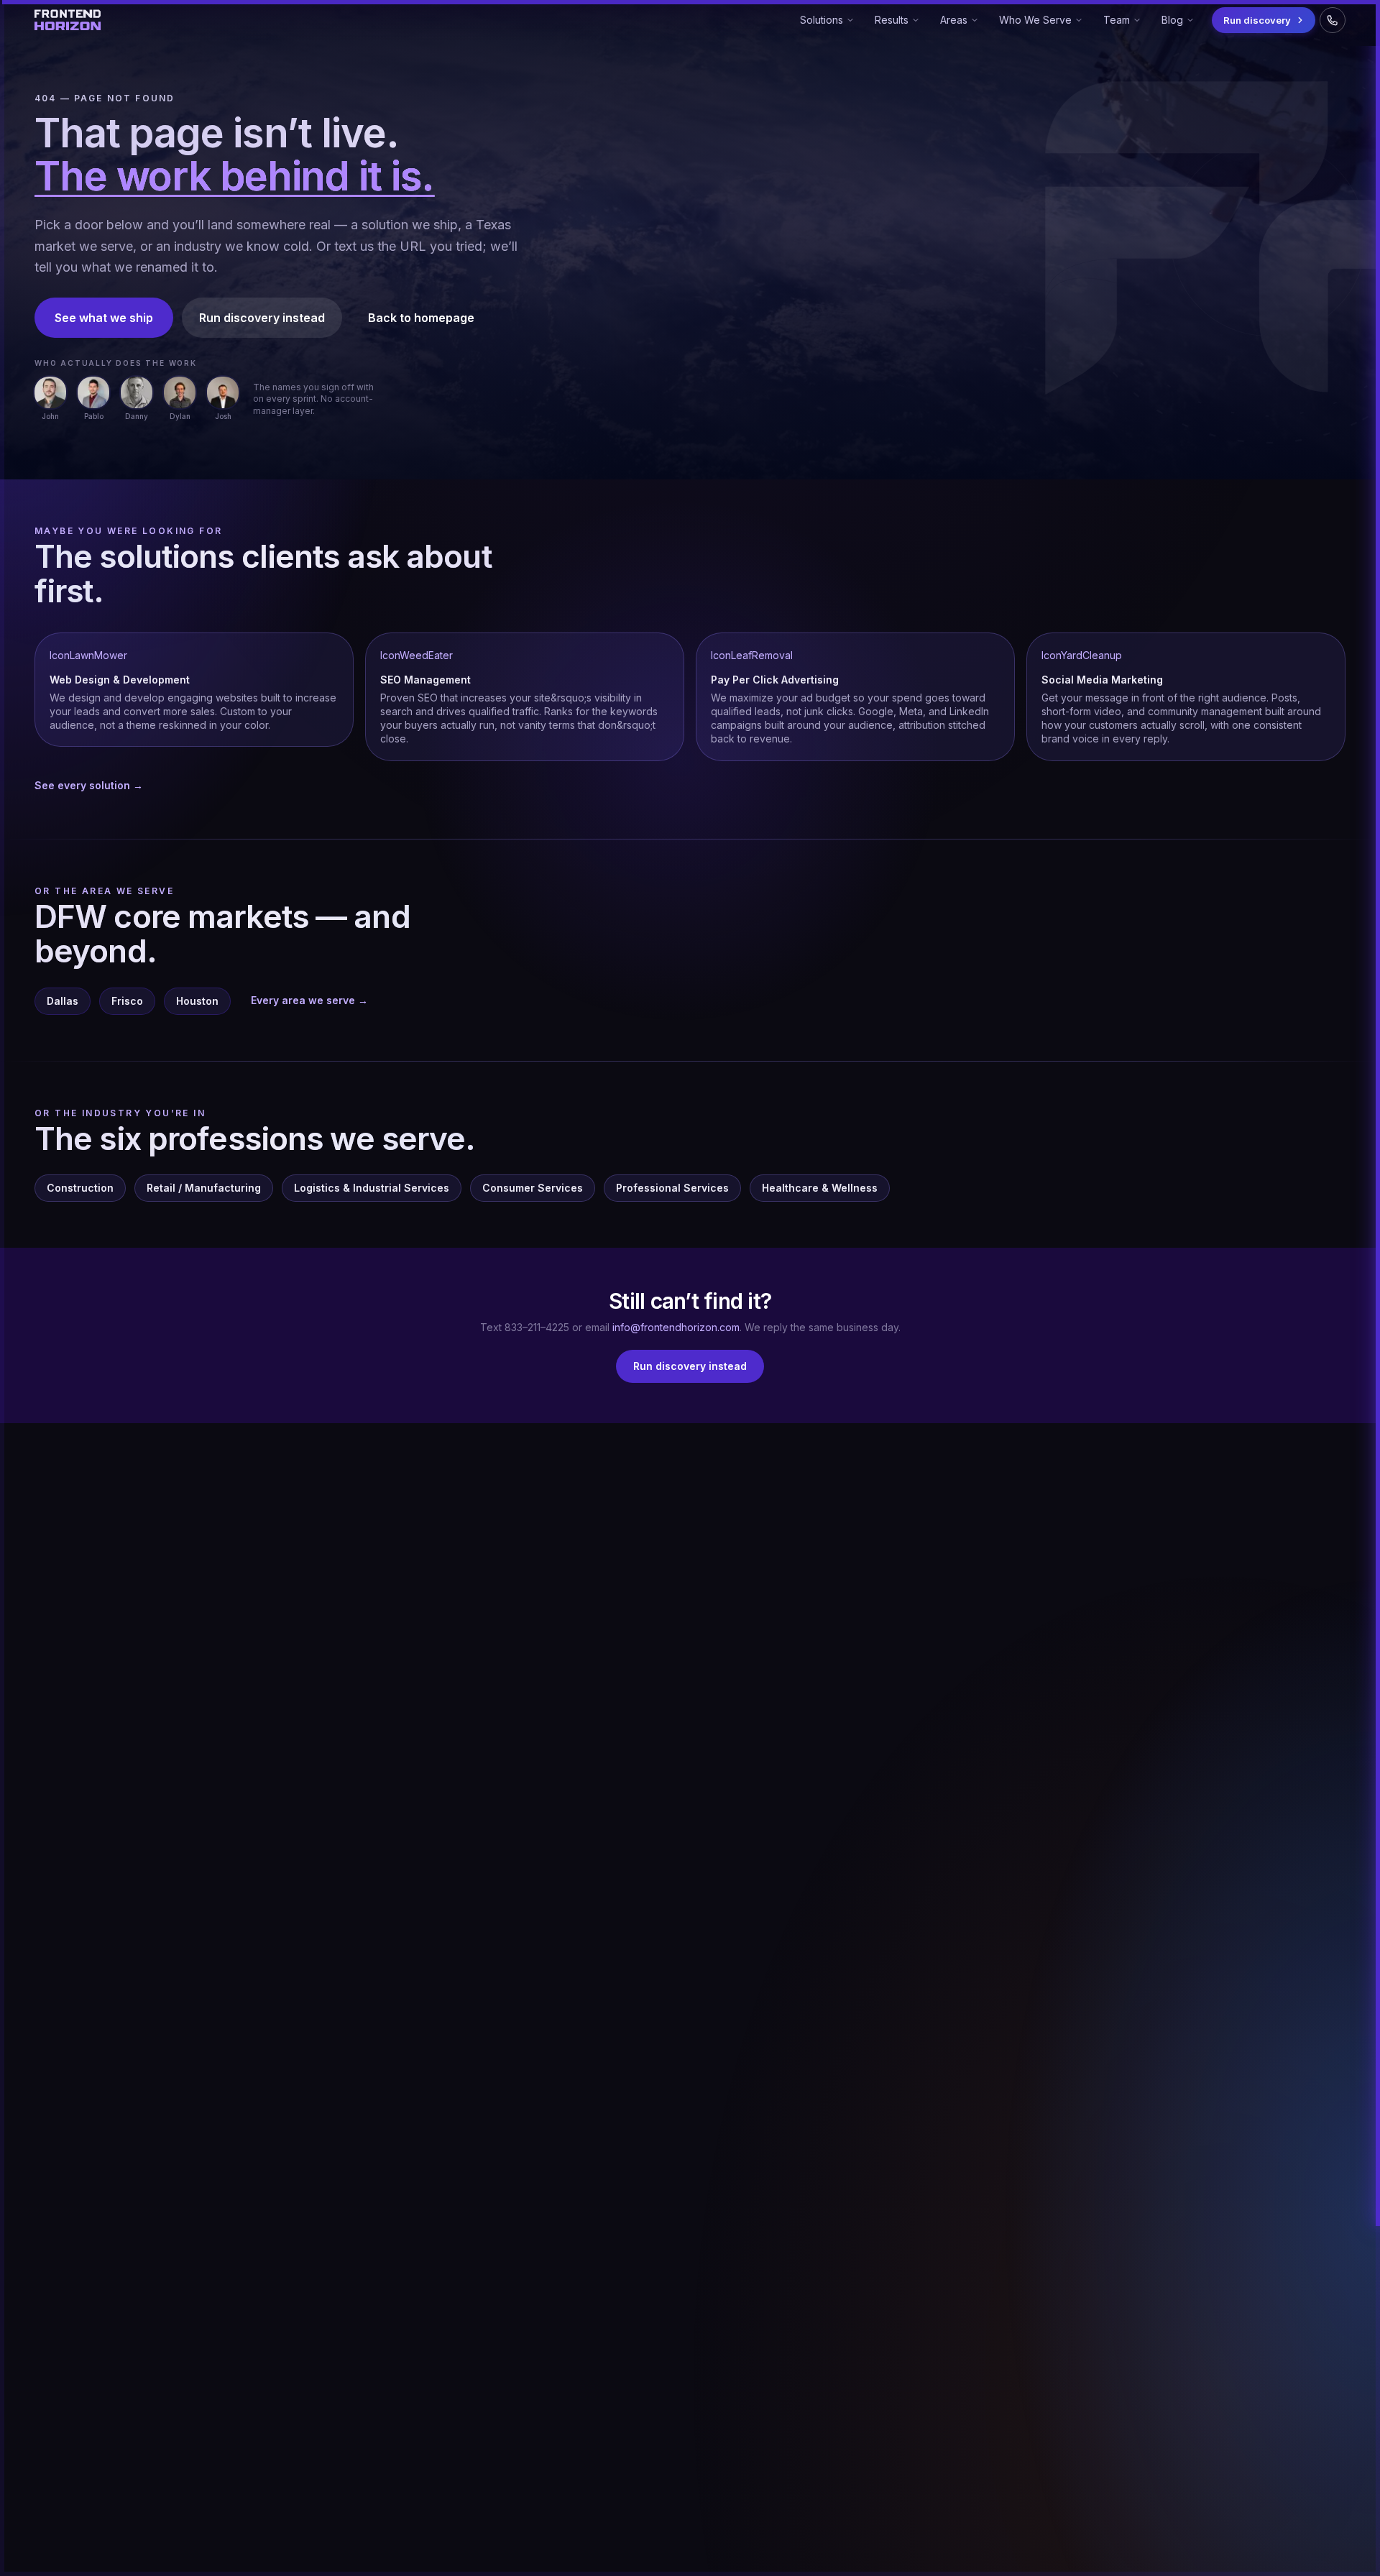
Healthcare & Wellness (820, 1188)
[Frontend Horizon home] (68, 20)
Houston (197, 1001)
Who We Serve (1035, 23)
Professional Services (672, 1188)
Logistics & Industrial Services (372, 1188)
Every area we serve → (309, 1000)
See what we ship (104, 318)
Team (1116, 23)
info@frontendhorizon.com (676, 1327)
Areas (962, 23)
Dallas (63, 1001)
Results (891, 23)
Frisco (127, 1001)
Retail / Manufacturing (204, 1188)
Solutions (822, 23)
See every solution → (89, 785)
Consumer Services (533, 1188)
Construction (80, 1188)
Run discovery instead (262, 318)
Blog (1173, 23)
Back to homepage (421, 318)
